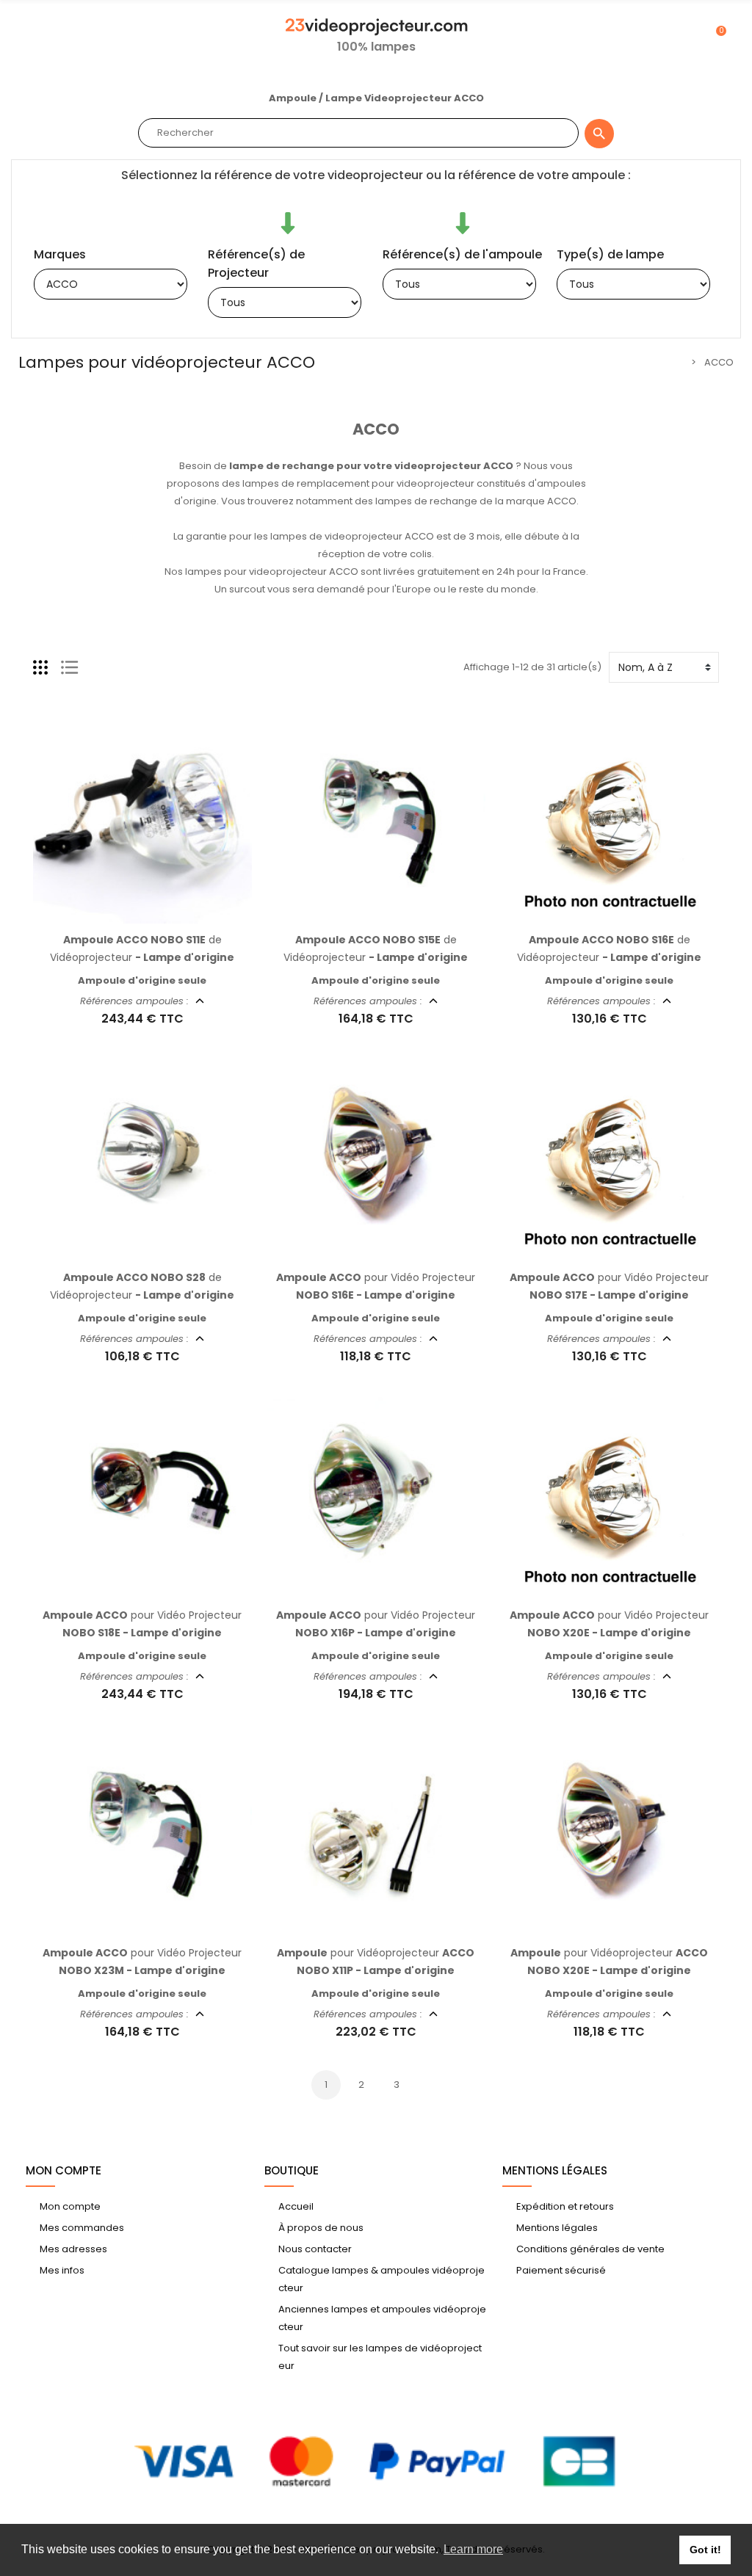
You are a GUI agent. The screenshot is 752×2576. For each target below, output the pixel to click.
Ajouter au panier (127, 915)
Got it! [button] (705, 2550)
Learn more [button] (473, 2549)
